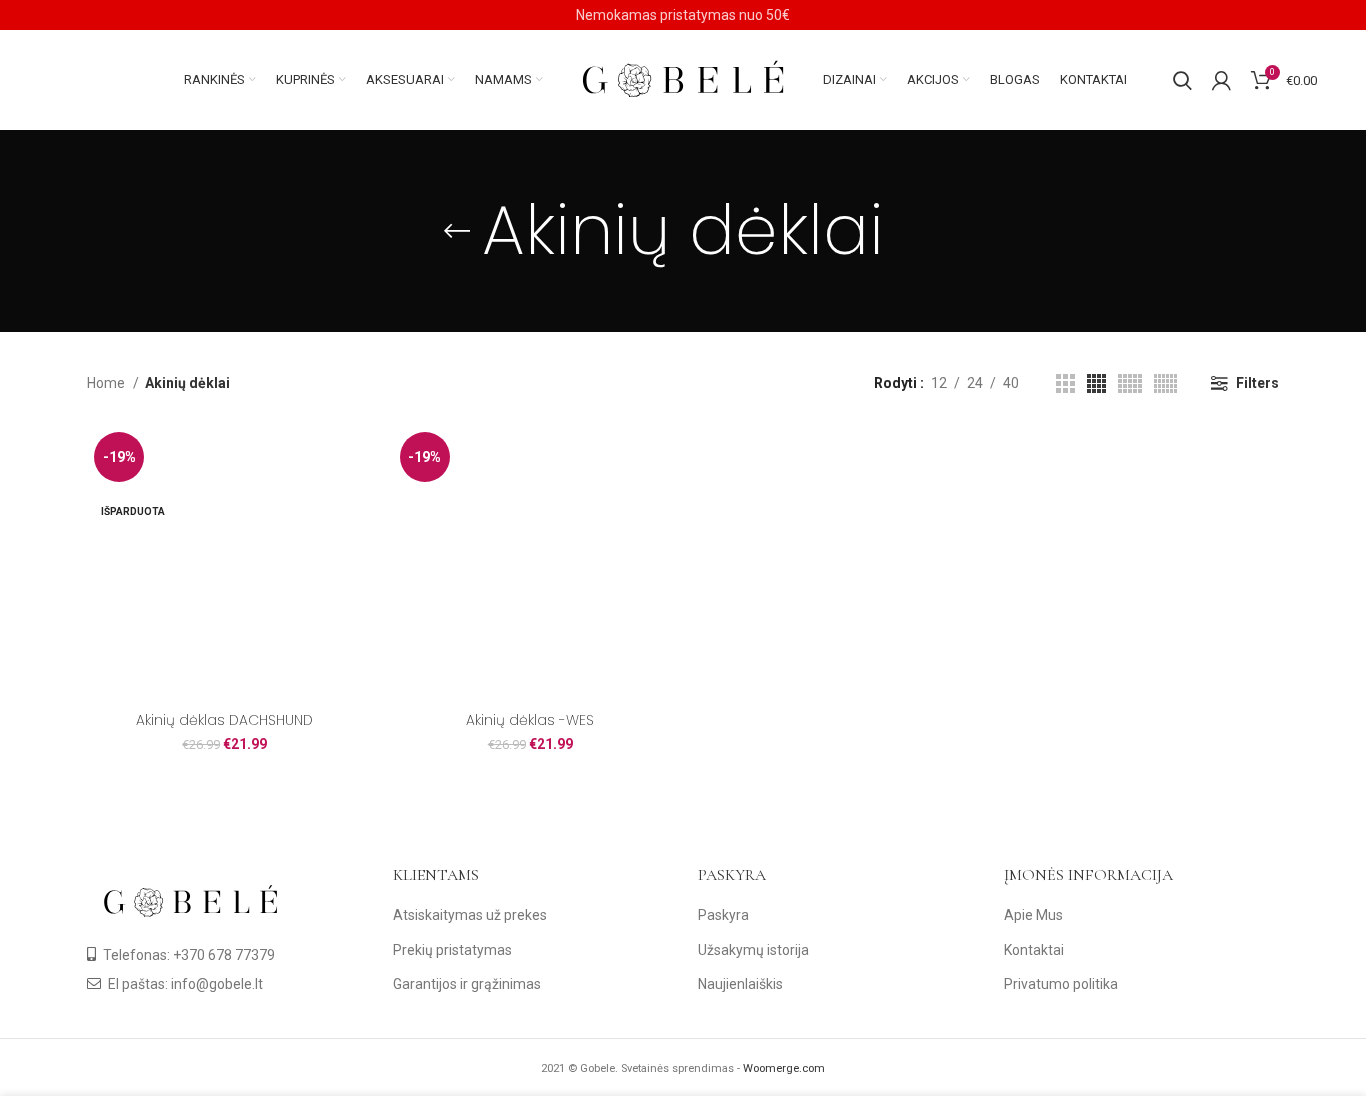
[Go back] (457, 231)
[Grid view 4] (1096, 383)
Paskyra (723, 915)
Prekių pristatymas (452, 950)
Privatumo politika (1061, 984)
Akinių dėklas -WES (530, 720)
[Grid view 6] (1165, 383)
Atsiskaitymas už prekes (470, 915)
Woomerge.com (784, 1068)
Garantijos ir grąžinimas (467, 984)
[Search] (1182, 80)
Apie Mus (1033, 915)
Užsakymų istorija (753, 950)
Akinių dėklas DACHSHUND (224, 720)
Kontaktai (1034, 950)
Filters (1257, 383)
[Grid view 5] (1130, 383)
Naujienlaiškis (740, 984)
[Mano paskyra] (1221, 80)
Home (107, 383)
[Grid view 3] (1065, 383)
